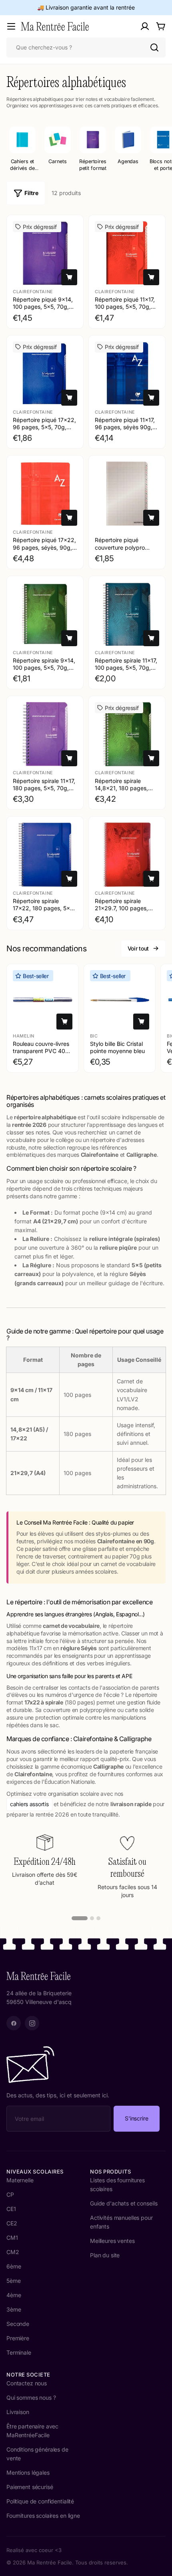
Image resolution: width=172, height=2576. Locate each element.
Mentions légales (28, 2472)
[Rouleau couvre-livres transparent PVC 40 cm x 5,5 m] (43, 1000)
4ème (14, 2295)
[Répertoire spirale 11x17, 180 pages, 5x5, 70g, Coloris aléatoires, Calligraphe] (45, 734)
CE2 (12, 2223)
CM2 (13, 2252)
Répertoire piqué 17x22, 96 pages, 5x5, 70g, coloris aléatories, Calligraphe (44, 431)
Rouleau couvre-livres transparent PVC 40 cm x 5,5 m (41, 1050)
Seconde (18, 2324)
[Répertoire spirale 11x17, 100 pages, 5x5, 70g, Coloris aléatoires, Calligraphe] (127, 614)
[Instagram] (32, 2023)
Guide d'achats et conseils (124, 2203)
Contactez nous (27, 2383)
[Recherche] (154, 47)
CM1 (12, 2238)
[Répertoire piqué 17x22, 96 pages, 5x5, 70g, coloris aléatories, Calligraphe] (45, 374)
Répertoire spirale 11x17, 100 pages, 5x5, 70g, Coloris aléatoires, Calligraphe (126, 671)
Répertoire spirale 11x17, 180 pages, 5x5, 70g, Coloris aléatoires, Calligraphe (44, 792)
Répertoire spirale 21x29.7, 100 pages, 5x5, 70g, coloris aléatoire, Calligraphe (122, 912)
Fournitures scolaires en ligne (43, 2516)
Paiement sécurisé (30, 2487)
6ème (14, 2266)
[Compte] (145, 26)
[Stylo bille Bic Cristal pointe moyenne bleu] (120, 1000)
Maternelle (20, 2180)
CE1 (11, 2209)
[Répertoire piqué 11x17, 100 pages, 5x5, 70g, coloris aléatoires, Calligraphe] (127, 253)
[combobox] (86, 47)
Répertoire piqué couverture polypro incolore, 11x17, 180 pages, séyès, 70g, (120, 551)
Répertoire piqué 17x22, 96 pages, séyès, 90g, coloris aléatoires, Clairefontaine (44, 551)
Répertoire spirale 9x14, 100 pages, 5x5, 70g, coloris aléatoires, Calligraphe (44, 671)
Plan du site (105, 2255)
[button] (80, 1918)
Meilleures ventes (112, 2241)
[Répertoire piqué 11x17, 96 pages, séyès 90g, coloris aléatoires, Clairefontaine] (127, 374)
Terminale (19, 2352)
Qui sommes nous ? (31, 2397)
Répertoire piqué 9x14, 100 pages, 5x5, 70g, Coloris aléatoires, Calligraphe (43, 310)
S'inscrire (137, 2118)
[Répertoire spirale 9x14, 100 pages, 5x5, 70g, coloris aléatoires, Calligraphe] (45, 614)
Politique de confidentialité (40, 2501)
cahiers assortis (29, 1804)
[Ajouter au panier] (69, 277)
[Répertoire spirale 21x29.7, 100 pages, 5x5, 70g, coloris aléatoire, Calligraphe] (127, 855)
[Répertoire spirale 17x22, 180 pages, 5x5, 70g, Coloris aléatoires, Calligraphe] (45, 855)
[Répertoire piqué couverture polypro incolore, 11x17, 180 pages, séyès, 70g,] (127, 494)
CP (10, 2194)
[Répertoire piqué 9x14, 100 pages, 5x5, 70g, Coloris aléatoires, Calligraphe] (45, 253)
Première (18, 2338)
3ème (14, 2309)
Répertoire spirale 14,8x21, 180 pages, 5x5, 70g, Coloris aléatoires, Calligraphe (124, 792)
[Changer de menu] (11, 26)
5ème (13, 2281)
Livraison (18, 2412)
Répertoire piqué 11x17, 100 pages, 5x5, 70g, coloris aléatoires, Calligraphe (125, 310)
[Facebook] (14, 2023)
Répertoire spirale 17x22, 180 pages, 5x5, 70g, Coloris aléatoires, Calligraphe (44, 912)
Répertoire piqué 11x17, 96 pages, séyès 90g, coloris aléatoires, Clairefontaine (125, 431)
